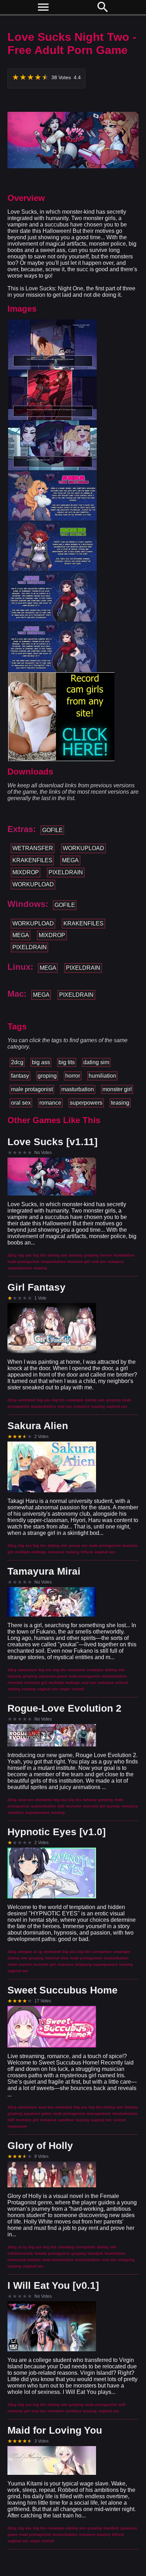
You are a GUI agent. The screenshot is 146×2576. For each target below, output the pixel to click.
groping (47, 1076)
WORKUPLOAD (83, 848)
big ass (41, 1062)
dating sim (96, 1062)
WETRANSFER (33, 848)
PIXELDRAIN (66, 872)
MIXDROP (26, 872)
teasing (120, 1103)
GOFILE (52, 830)
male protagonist (32, 1089)
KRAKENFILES (32, 860)
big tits (67, 1062)
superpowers (86, 1103)
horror (73, 1076)
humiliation (102, 1076)
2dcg (17, 1062)
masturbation (78, 1089)
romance (50, 1103)
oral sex (21, 1103)
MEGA (70, 860)
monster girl (117, 1089)
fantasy (20, 1076)
